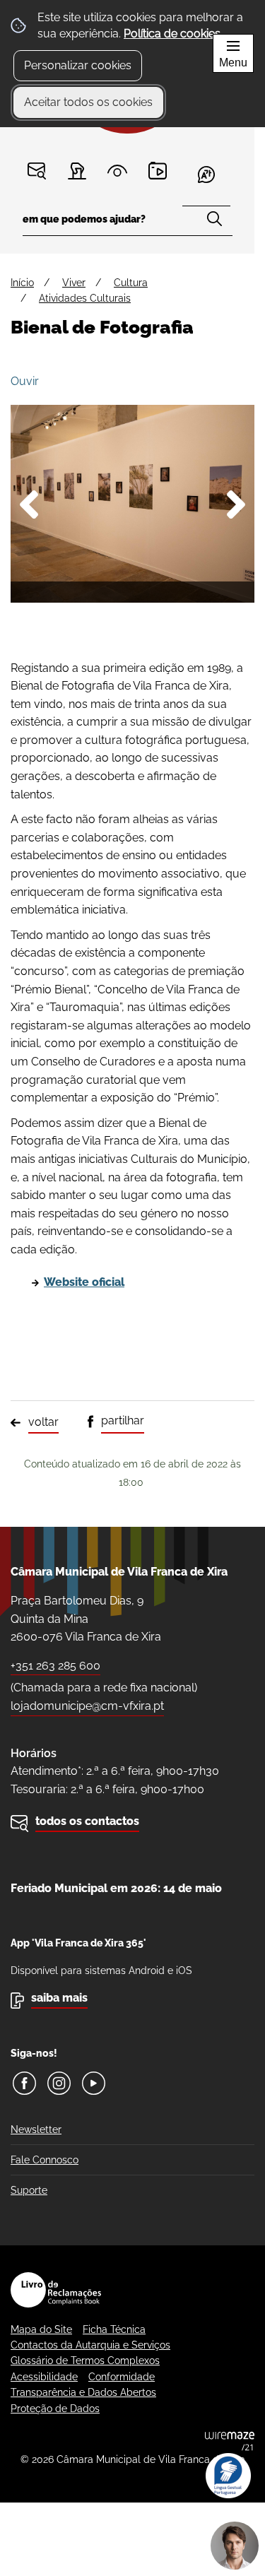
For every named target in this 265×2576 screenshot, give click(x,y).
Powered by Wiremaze (230, 2441)
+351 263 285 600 (55, 1666)
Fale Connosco (45, 2160)
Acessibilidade (44, 2377)
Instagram (59, 2083)
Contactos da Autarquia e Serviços (90, 2345)
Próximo (230, 507)
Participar (77, 171)
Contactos (37, 171)
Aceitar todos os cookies (88, 102)
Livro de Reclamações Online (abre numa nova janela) (56, 2290)
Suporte (29, 2190)
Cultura (131, 283)
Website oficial (84, 1282)
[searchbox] (128, 224)
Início (22, 283)
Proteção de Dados (55, 2409)
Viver (74, 283)
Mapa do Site (41, 2329)
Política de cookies (172, 34)
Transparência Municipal (118, 171)
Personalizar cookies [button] (78, 65)
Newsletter (36, 2129)
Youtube (94, 2083)
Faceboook (24, 2083)
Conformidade (122, 2377)
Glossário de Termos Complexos (85, 2361)
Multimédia (158, 171)
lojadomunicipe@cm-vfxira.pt (87, 1706)
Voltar (43, 1422)
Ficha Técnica (114, 2329)
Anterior (35, 507)
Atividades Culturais (85, 298)
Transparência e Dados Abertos (83, 2392)
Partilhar (123, 1420)
